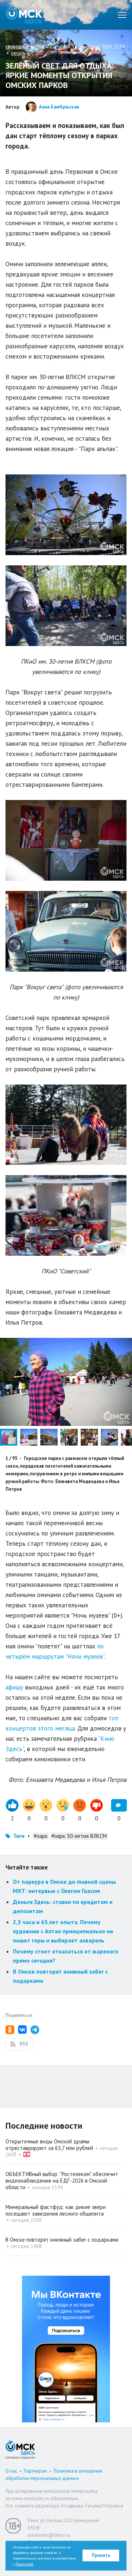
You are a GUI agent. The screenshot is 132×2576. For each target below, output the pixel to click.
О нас (11, 2471)
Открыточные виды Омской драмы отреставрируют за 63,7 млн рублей (49, 2145)
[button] (30, 1437)
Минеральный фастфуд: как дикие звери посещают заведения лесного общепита (56, 2210)
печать (18, 53)
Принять (101, 2555)
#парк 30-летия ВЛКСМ (79, 1836)
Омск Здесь (24, 15)
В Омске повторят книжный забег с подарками (62, 2240)
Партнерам (35, 2471)
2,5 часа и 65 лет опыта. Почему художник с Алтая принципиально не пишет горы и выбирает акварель (63, 1931)
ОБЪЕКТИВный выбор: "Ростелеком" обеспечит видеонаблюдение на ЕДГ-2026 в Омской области (62, 2181)
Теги (19, 1836)
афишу (14, 1687)
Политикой (24, 2564)
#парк (41, 1836)
